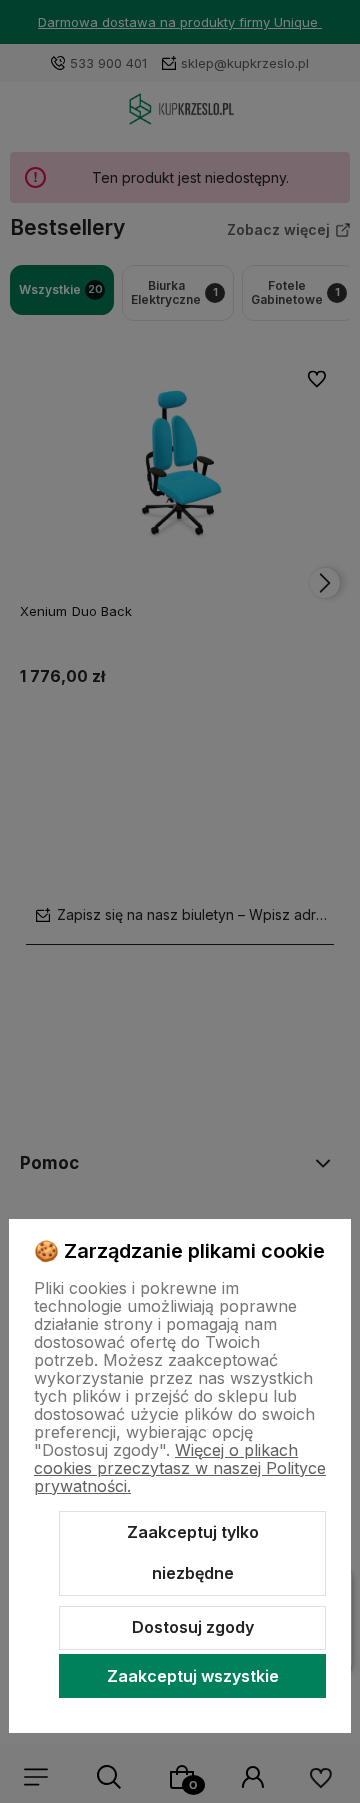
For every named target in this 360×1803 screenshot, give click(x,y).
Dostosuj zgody (193, 1627)
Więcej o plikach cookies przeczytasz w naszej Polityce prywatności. (180, 1468)
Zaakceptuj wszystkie (193, 1676)
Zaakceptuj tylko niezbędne (193, 1553)
